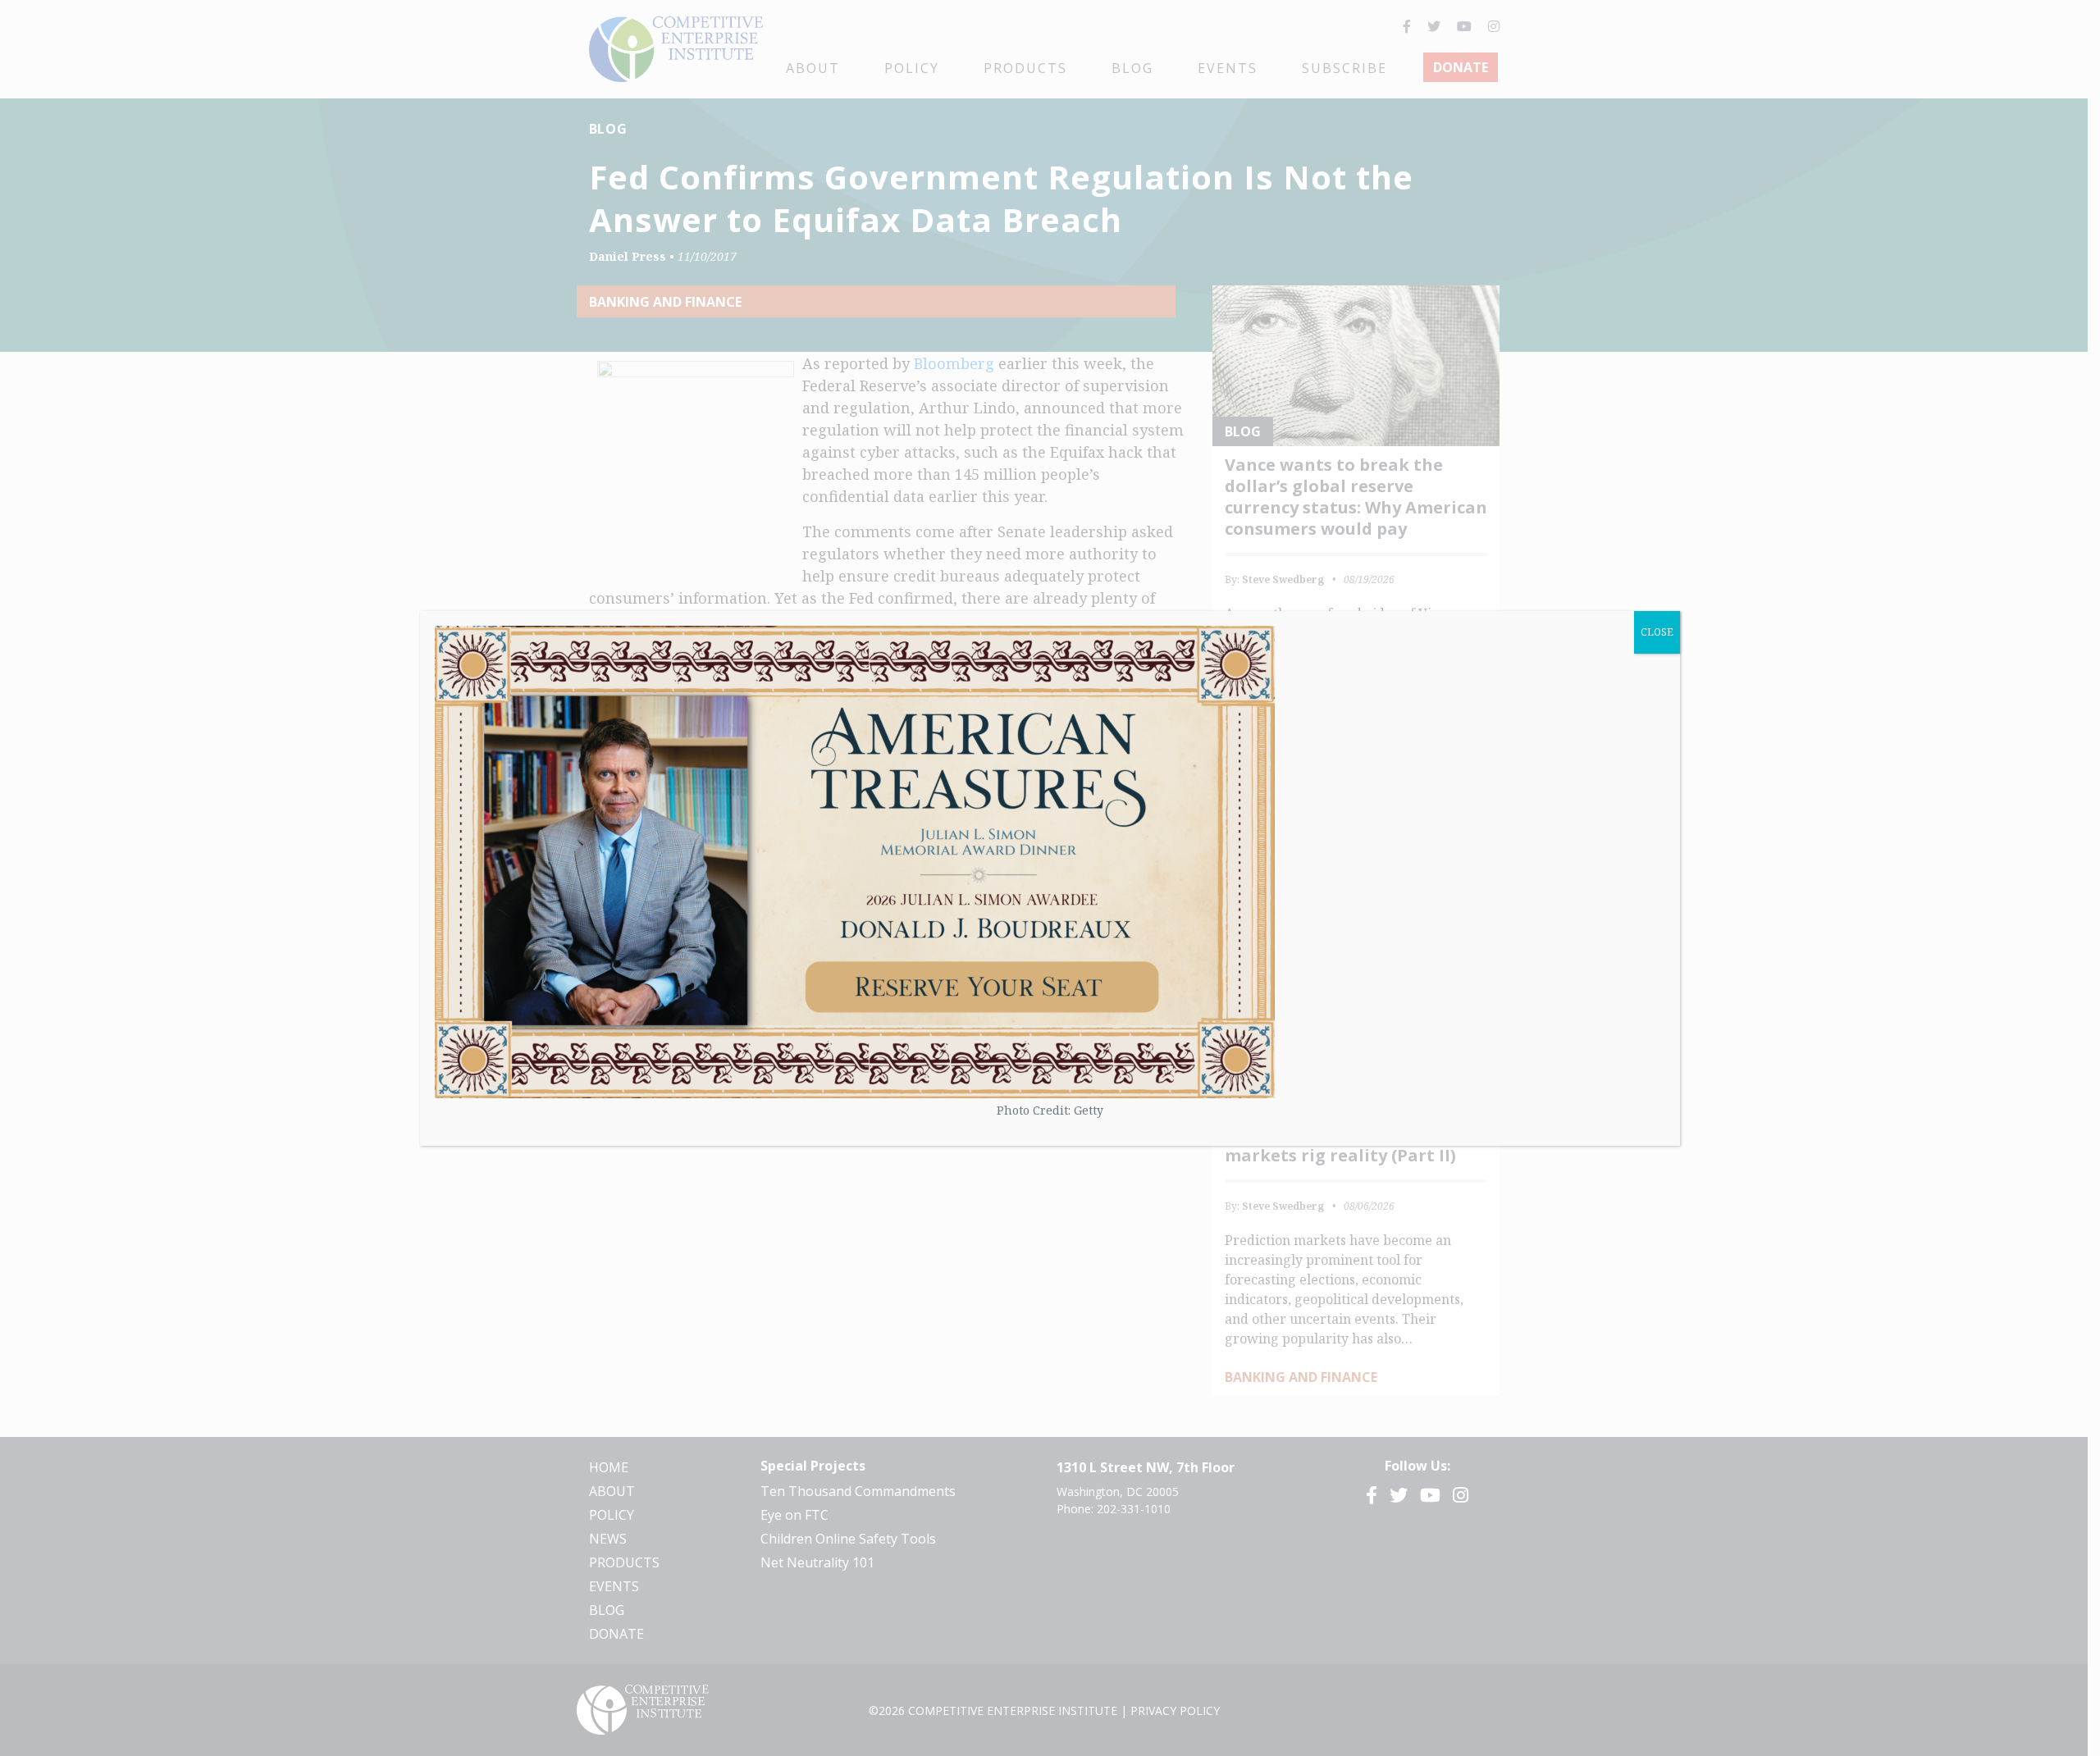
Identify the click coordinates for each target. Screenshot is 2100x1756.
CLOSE (1657, 632)
